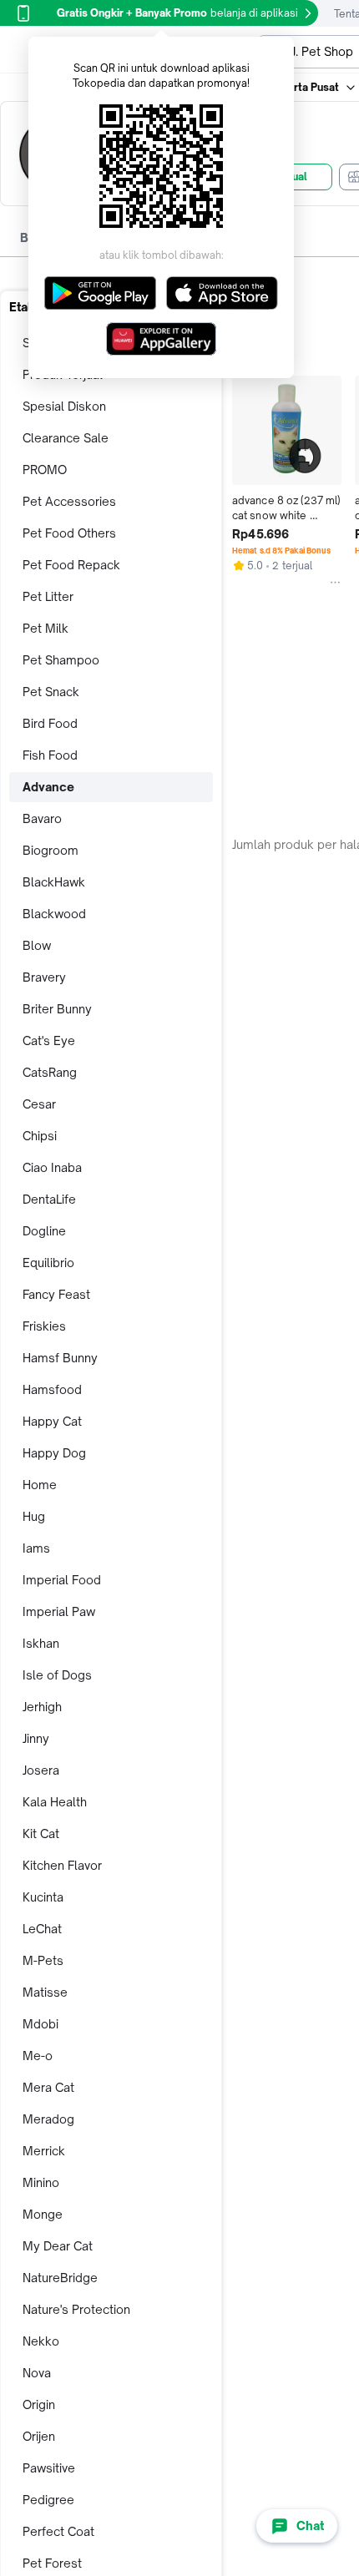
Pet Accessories (69, 501)
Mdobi (40, 2024)
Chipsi (40, 1136)
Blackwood (54, 914)
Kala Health (55, 1802)
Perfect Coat (58, 2531)
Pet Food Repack (71, 565)
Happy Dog (54, 1453)
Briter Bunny (57, 1009)
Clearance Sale (66, 438)
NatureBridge (60, 2278)
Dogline (44, 1231)
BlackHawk (54, 882)
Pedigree (48, 2500)
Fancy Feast (56, 1294)
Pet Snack (51, 692)
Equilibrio (48, 1263)
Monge (43, 2214)
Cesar (39, 1104)
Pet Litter (48, 596)
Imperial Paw (59, 1611)
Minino (41, 2182)
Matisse (45, 1992)
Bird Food (50, 723)
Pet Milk (46, 628)
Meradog (48, 2119)
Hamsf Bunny (60, 1358)
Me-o (38, 2056)
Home (40, 1485)
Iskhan (41, 1643)
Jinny (36, 1738)
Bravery (44, 977)
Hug (34, 1516)
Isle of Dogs (57, 1675)
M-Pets (43, 1960)
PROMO (45, 470)
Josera (41, 1770)
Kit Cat (41, 1834)
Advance (48, 787)
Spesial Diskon (64, 406)
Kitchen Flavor (62, 1865)
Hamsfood (52, 1389)
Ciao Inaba (52, 1167)
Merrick (44, 2151)
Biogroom (51, 850)
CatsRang (50, 1072)
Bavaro (42, 818)
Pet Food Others (69, 533)
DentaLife (49, 1199)
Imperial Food (62, 1580)
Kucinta (43, 1897)
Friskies (44, 1326)
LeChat (42, 1929)
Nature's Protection (76, 2309)
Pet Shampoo (61, 660)
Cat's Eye (49, 1041)
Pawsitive (49, 2468)
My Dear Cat (58, 2246)
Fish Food (50, 755)
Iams (36, 1548)
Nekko (41, 2341)
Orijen (39, 2436)
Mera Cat (48, 2087)
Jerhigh (42, 1707)
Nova (37, 2373)
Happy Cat (52, 1421)
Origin (39, 2404)
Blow (37, 945)
